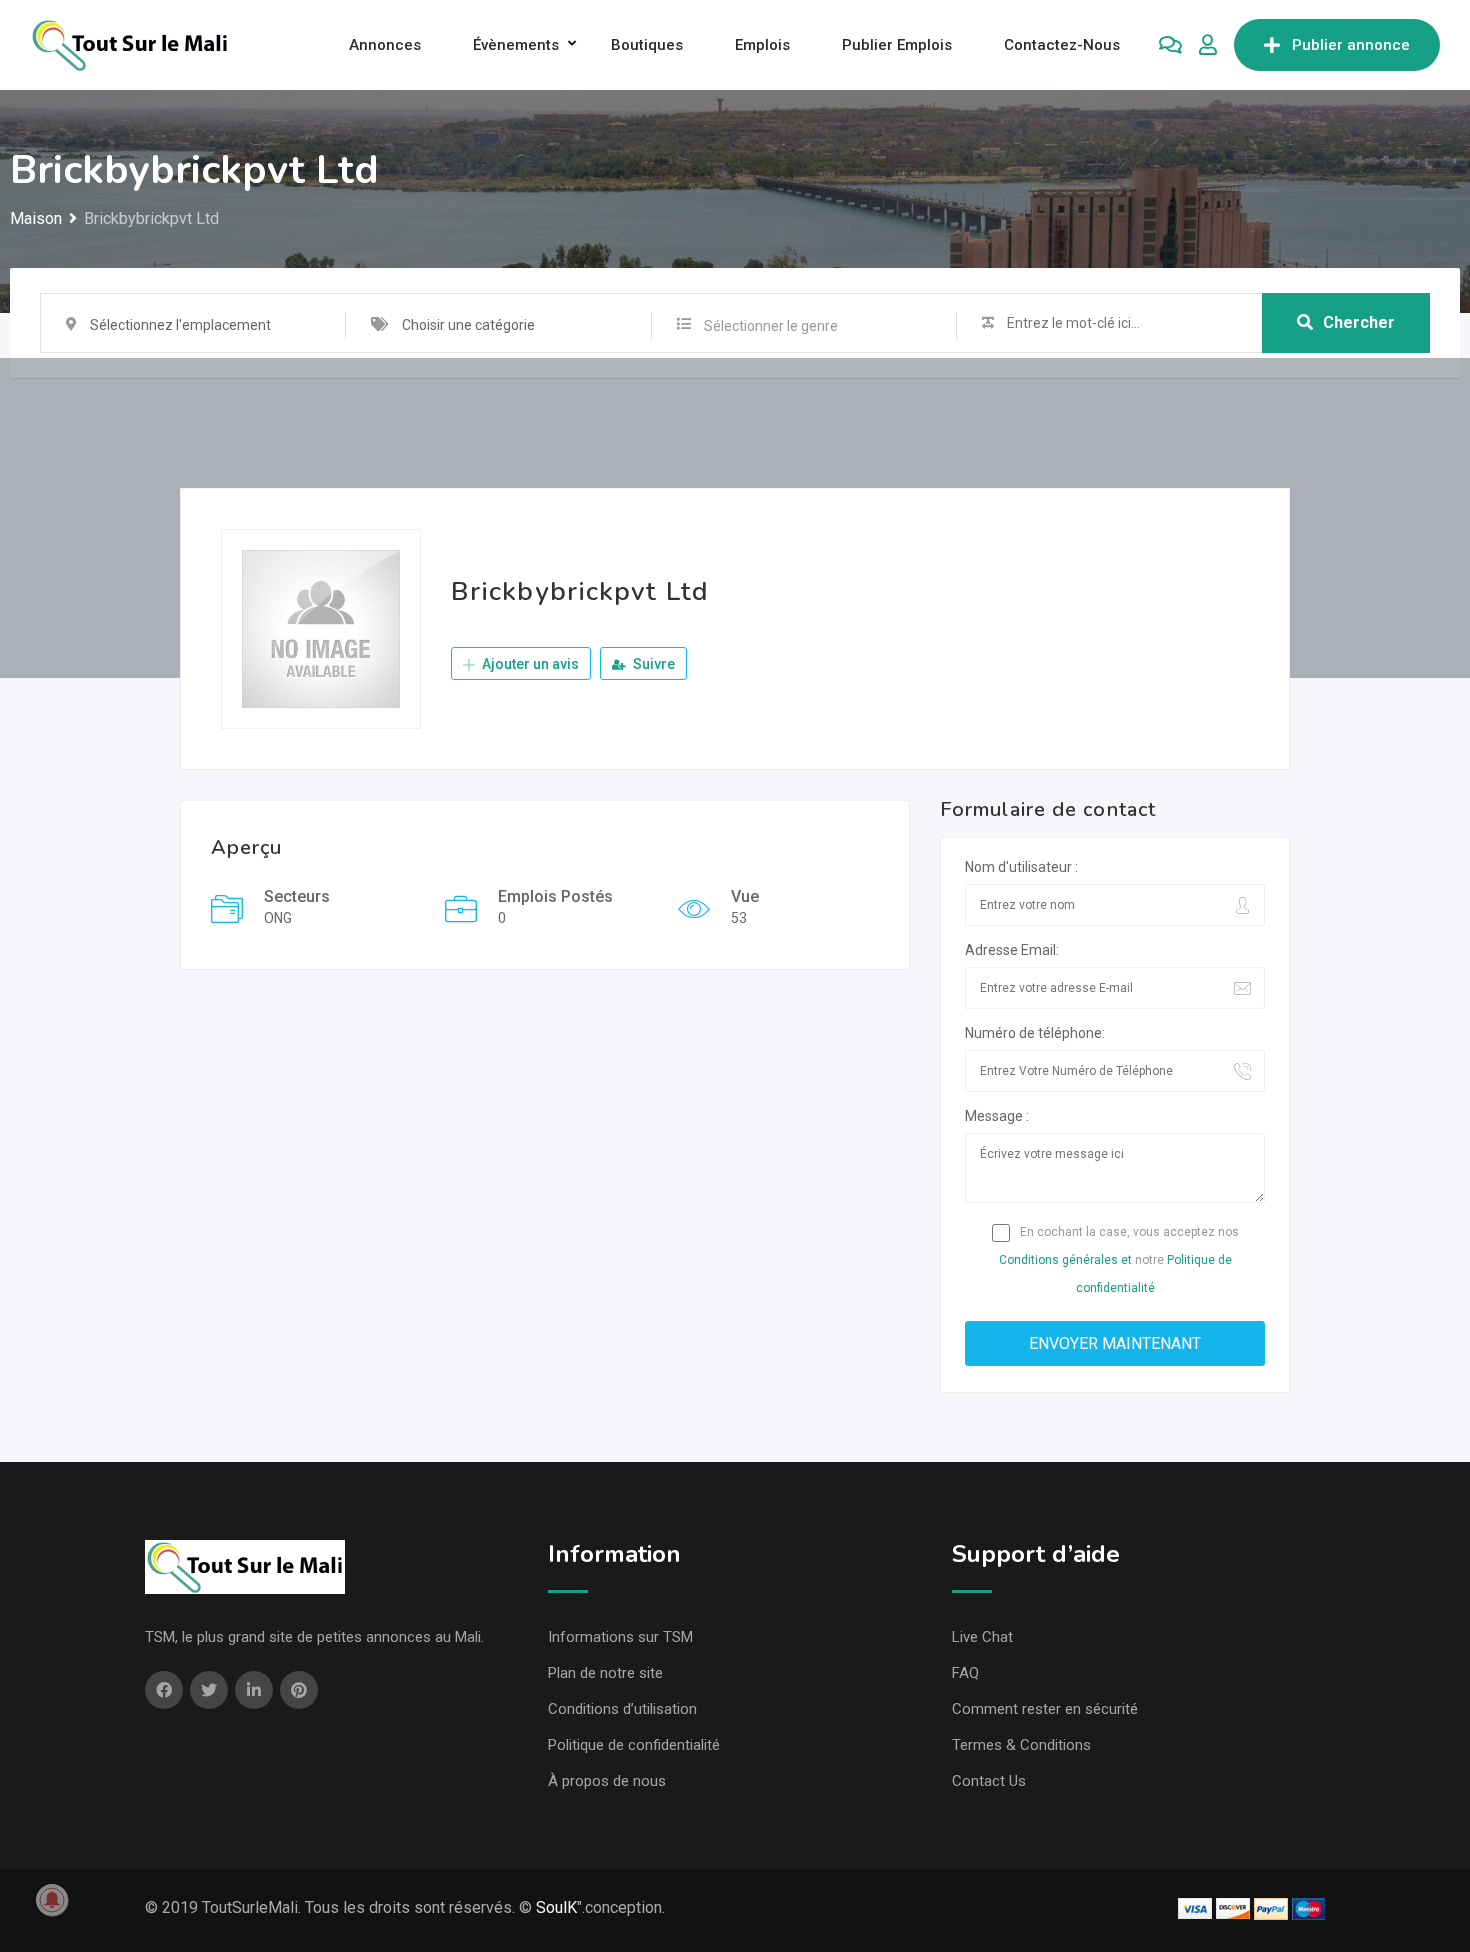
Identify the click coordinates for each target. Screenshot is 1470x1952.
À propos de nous (607, 1781)
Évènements (516, 45)
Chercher (1359, 322)
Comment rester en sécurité (1045, 1709)
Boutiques (647, 45)
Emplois (762, 45)
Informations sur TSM (620, 1637)
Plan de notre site (605, 1673)
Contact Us (989, 1781)
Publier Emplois (897, 45)
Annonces (385, 45)
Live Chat (982, 1637)
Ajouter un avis (529, 664)
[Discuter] (1170, 45)
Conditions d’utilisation (622, 1709)
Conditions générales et (1065, 1260)
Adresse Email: (1012, 950)
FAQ (965, 1673)
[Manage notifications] (52, 1900)
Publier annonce (1351, 45)
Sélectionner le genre (771, 326)
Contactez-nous (1062, 45)
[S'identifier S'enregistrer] (1208, 45)
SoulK (556, 1907)
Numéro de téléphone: (1035, 1033)
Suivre (652, 664)
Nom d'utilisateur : (1021, 867)
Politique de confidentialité (634, 1745)
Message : (997, 1116)
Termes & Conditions (1021, 1745)
